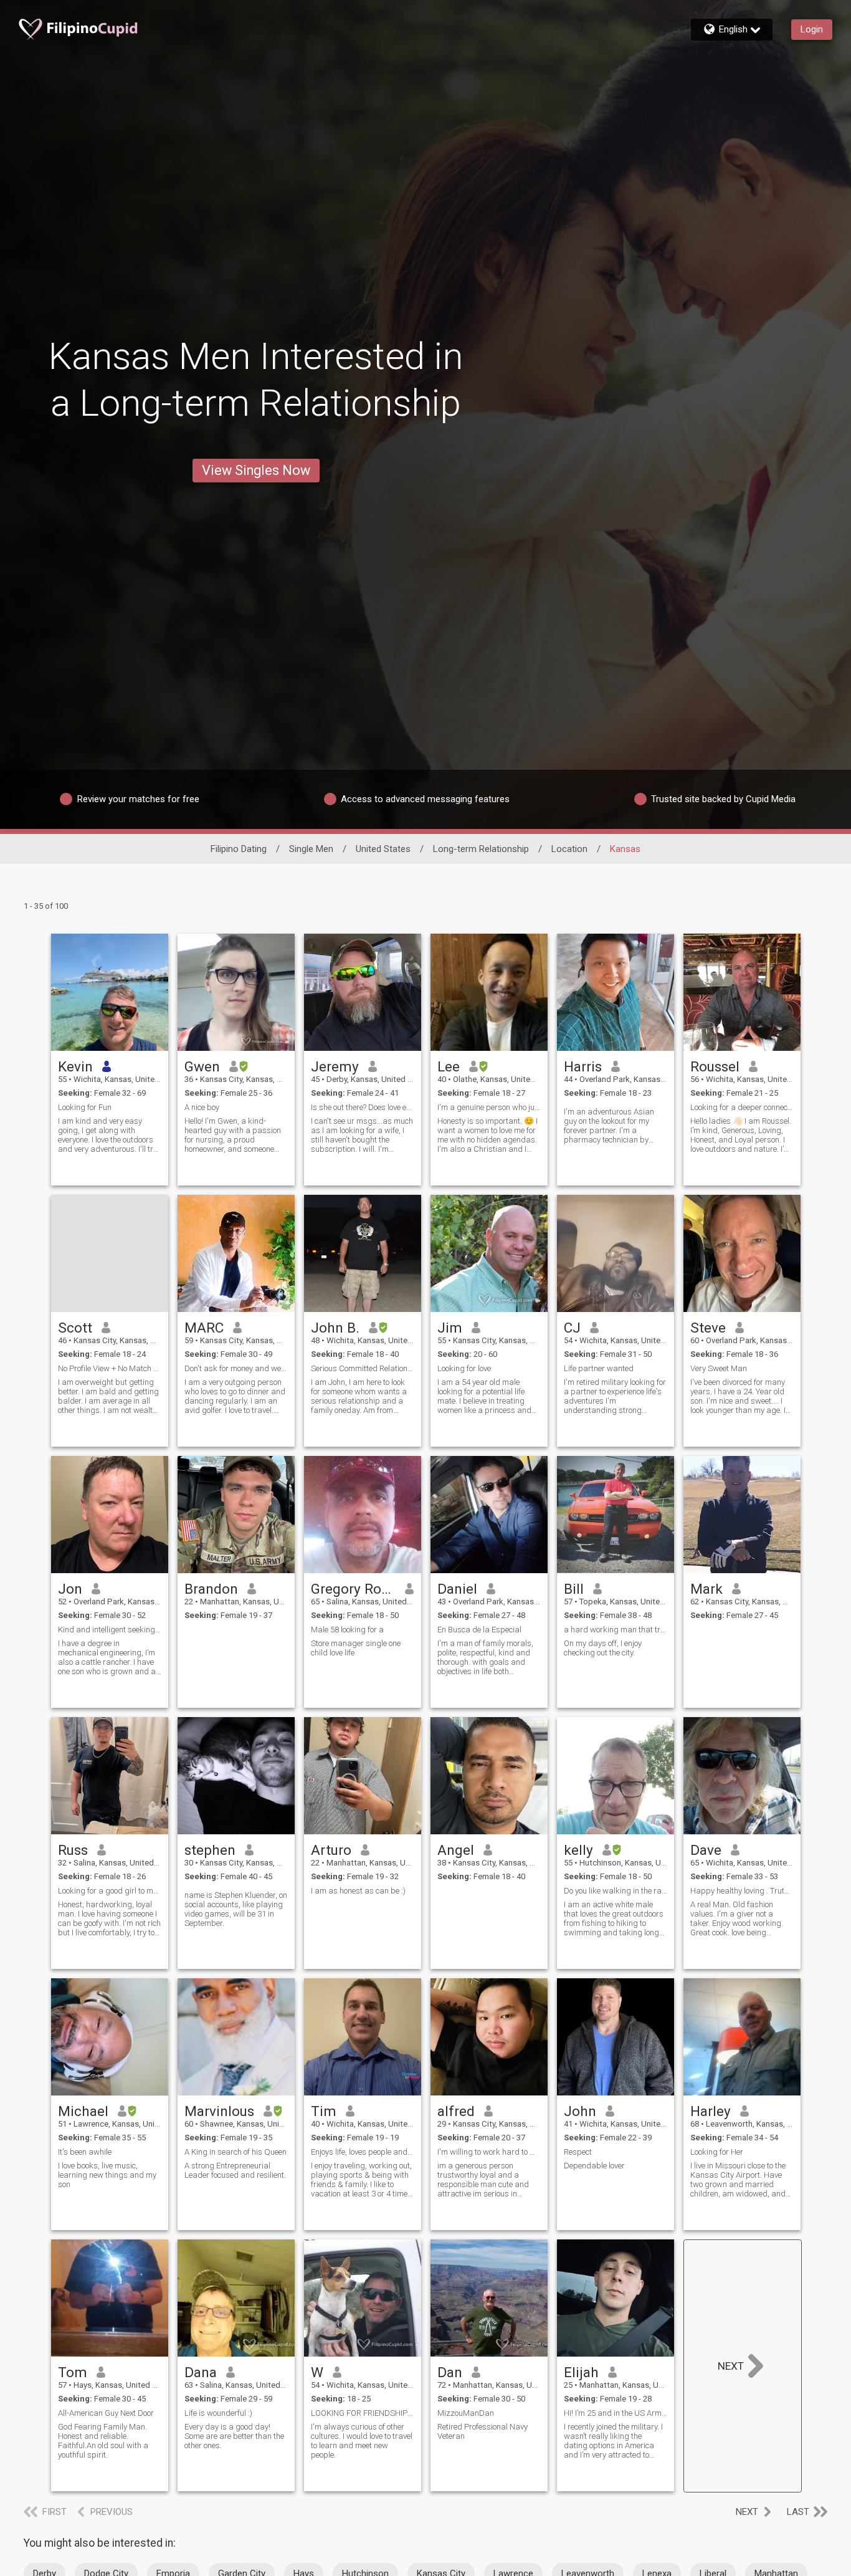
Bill (574, 1589)
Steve (708, 1328)
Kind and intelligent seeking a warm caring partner (110, 1630)
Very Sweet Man (719, 1368)
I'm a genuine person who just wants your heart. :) (489, 1107)
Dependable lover (594, 2166)
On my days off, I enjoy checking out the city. (603, 1648)
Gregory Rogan (354, 1589)
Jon (70, 1589)
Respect (578, 2152)
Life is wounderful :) (218, 2413)
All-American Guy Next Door (106, 2413)
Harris (583, 1066)
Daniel (457, 1589)
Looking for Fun (85, 1107)
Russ (73, 1850)
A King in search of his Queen (235, 2152)
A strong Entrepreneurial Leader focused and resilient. (235, 2170)
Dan (450, 2372)
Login (812, 29)
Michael (83, 2111)
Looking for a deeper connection (742, 1107)
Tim (324, 2111)
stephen (210, 1850)
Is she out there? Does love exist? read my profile (363, 1107)
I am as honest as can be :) (358, 1891)
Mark (706, 1589)
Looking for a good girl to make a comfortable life (110, 1891)
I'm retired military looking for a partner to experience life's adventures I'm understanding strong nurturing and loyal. (615, 1396)
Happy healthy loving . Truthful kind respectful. (742, 1891)
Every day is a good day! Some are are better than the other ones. (234, 2436)
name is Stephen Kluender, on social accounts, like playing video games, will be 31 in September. (236, 1909)
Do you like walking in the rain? (616, 1891)
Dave (706, 1850)
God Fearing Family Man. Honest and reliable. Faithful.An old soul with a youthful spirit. (103, 2441)
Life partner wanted (599, 1368)
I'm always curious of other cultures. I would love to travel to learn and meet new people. (362, 2441)
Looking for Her (717, 2152)
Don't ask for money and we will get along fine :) (236, 1368)
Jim (450, 1328)
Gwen (202, 1066)
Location (569, 849)
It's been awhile (85, 2152)
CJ (572, 1328)
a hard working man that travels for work (616, 1630)
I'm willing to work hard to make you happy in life (489, 2152)
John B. (335, 1328)
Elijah (581, 2372)
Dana (201, 2372)
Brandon (211, 1589)
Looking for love (464, 1368)
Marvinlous (219, 2111)
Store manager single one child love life (356, 1648)
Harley (711, 2111)
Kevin (75, 1066)
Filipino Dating (239, 849)
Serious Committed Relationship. (363, 1368)
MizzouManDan (466, 2413)
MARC (204, 1328)
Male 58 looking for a (347, 1630)
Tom (73, 2372)
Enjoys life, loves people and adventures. (363, 2152)
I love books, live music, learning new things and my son (107, 2175)
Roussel (715, 1066)
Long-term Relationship (481, 849)
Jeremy (335, 1066)
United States (383, 849)
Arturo (331, 1850)
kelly (578, 1850)
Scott (75, 1328)
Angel (456, 1850)
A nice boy (202, 1107)
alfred (456, 2111)
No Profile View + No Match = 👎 (110, 1368)
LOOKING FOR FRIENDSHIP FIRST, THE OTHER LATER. (363, 2413)
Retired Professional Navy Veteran (483, 2431)
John (580, 2111)
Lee (449, 1066)
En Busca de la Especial (479, 1630)
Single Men (311, 849)
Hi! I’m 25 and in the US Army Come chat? (616, 2413)
